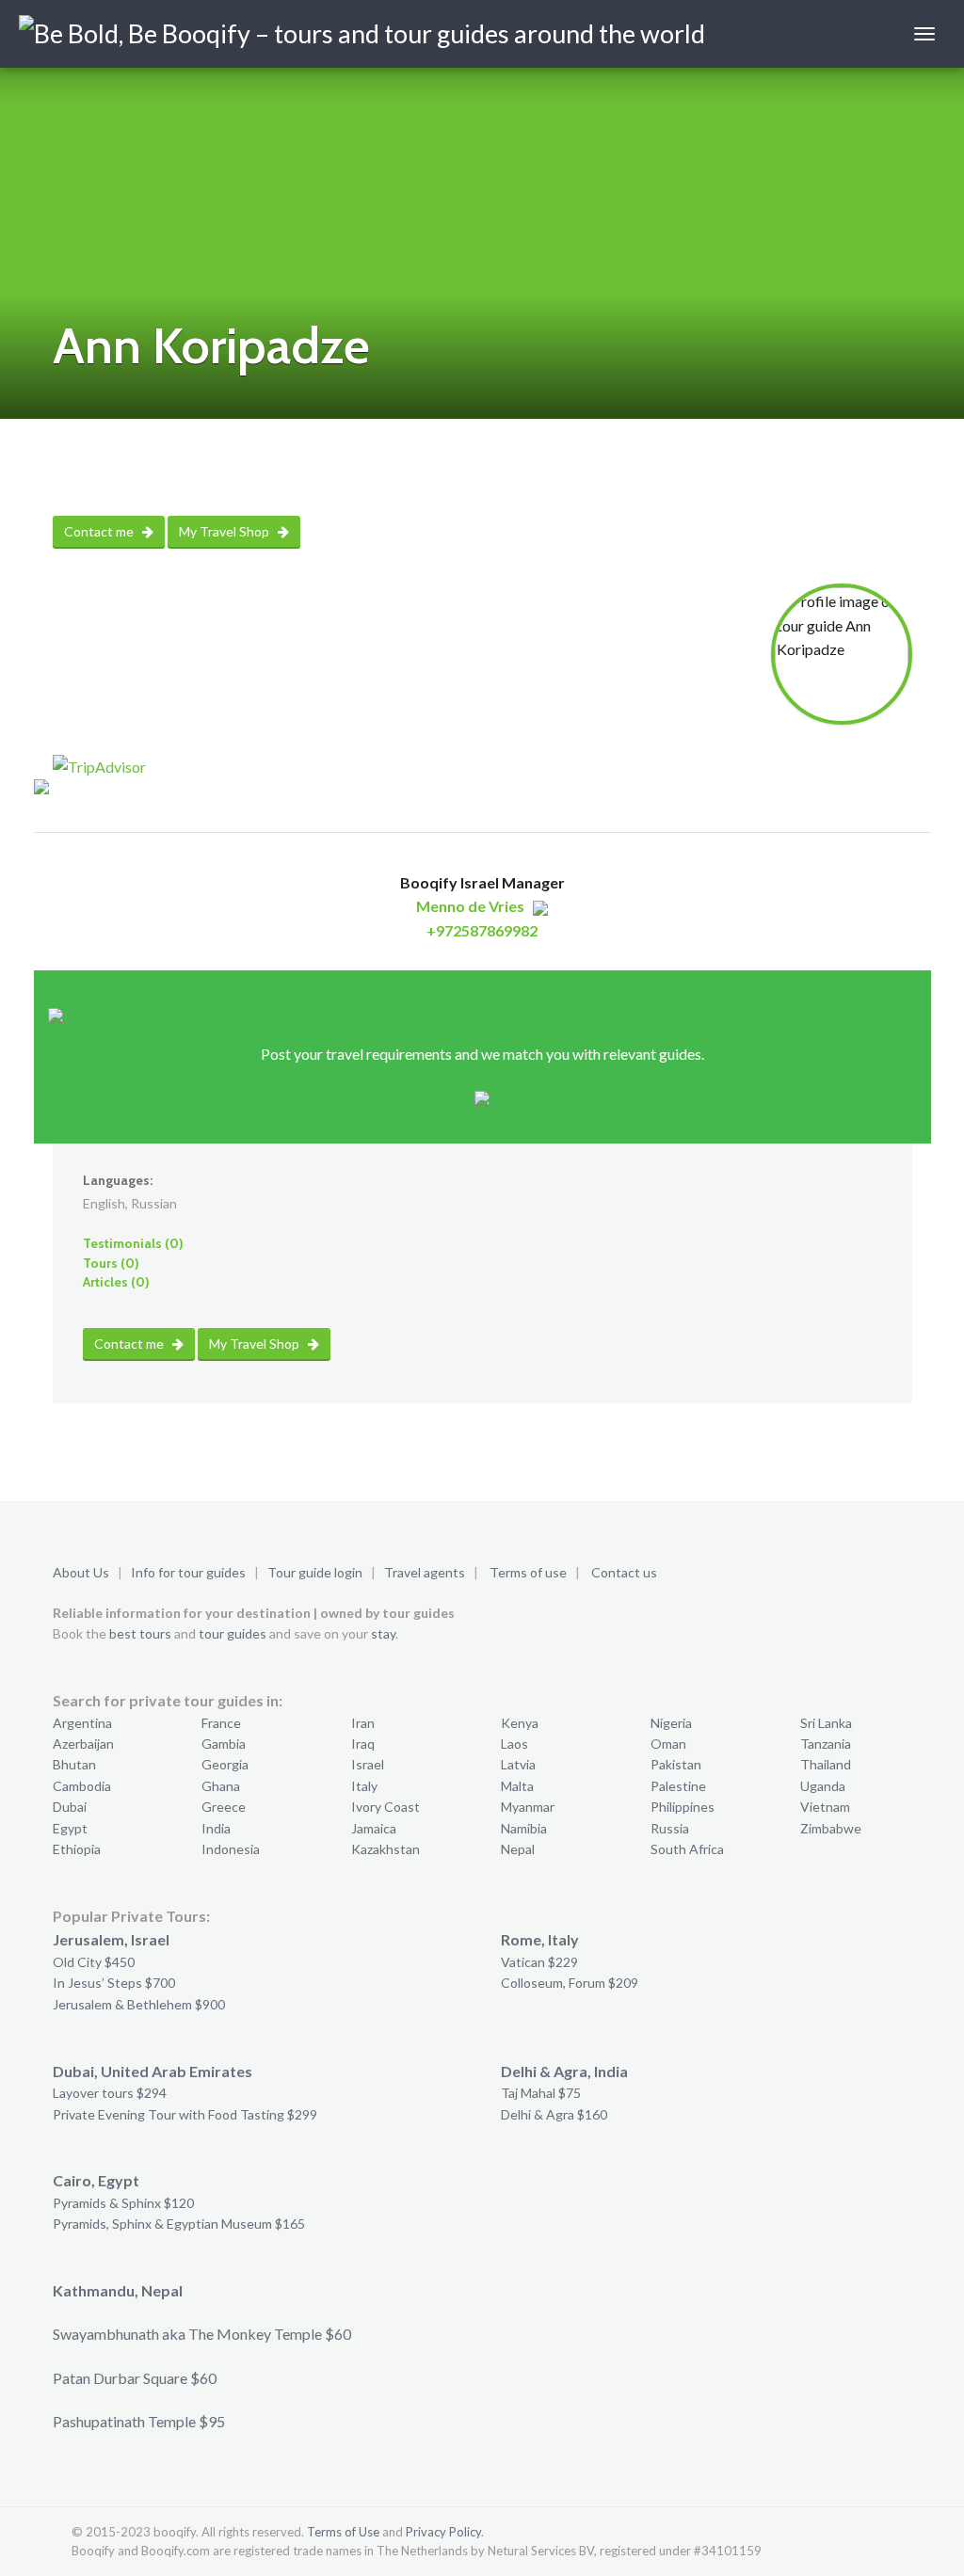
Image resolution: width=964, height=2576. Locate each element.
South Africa (687, 1849)
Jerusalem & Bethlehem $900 (139, 2004)
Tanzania (826, 1744)
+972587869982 (482, 930)
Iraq (363, 1744)
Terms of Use (343, 2532)
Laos (514, 1744)
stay (383, 1633)
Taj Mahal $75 (541, 2093)
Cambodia (82, 1786)
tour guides (233, 1633)
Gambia (224, 1744)
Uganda (823, 1786)
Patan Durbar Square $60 (135, 2378)
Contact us (624, 1572)
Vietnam (825, 1807)
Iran (363, 1723)
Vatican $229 (539, 1962)
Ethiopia (77, 1849)
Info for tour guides (188, 1572)
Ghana (221, 1786)
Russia (670, 1828)
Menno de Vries (470, 906)
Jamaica (374, 1828)
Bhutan (74, 1764)
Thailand (826, 1764)
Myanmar (528, 1807)
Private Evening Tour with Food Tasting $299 (185, 2114)
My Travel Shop (225, 531)
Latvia (518, 1764)
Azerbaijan (83, 1744)
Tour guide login (315, 1572)
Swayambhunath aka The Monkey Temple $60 (202, 2334)
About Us (81, 1572)
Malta (517, 1786)
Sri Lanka (826, 1723)
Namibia (524, 1828)
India (216, 1828)
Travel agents (425, 1572)
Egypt (70, 1828)
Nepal (518, 1849)
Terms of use (528, 1572)
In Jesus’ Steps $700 (114, 1983)
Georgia (225, 1764)
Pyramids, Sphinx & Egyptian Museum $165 (179, 2224)
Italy (364, 1786)
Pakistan (676, 1764)
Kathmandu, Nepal (118, 2290)
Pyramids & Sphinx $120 (123, 2203)
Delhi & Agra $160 (554, 2114)
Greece (224, 1807)
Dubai (70, 1807)
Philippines (683, 1807)
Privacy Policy (443, 2532)
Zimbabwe (831, 1828)
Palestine (678, 1786)
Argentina (82, 1723)
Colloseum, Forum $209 (570, 1983)
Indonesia (231, 1849)
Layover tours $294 (110, 2093)
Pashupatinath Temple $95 (139, 2421)
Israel (368, 1764)
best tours (140, 1633)
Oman (668, 1744)
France (221, 1723)
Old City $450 (94, 1962)
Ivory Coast (386, 1807)
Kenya (520, 1723)
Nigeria (671, 1723)
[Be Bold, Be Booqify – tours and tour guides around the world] (362, 34)
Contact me (100, 531)
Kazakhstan (386, 1849)
